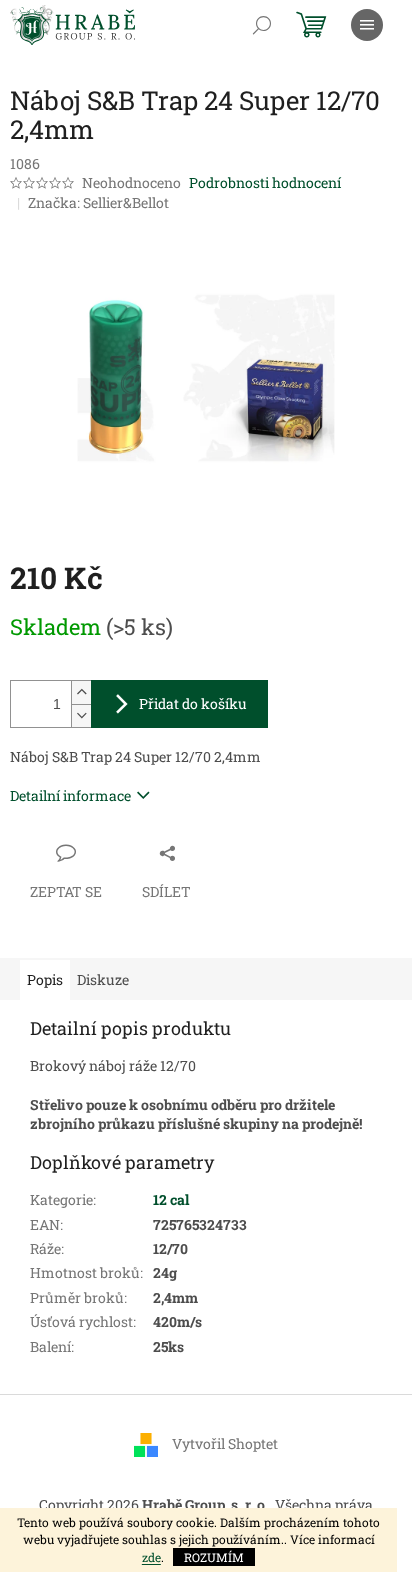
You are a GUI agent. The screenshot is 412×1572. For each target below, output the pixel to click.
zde (151, 1557)
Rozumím (214, 1557)
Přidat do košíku (193, 703)
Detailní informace (70, 795)
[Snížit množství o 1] (81, 715)
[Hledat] (262, 25)
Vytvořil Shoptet (225, 1443)
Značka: (98, 202)
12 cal (171, 1199)
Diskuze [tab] (103, 979)
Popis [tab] (45, 979)
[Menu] (367, 25)
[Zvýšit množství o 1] (81, 692)
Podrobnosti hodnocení (265, 182)
